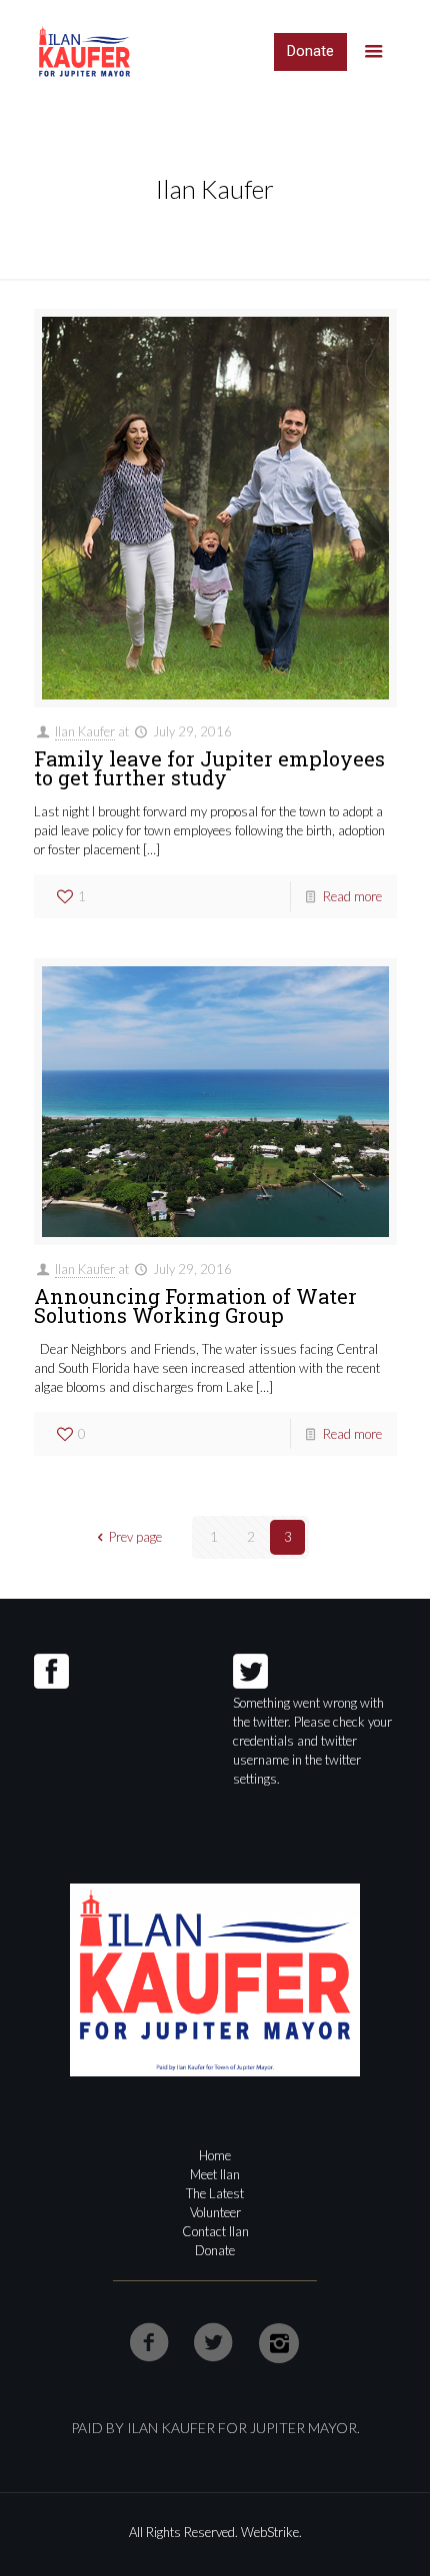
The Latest (215, 2193)
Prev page (135, 1537)
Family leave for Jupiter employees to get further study (209, 768)
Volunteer (215, 2212)
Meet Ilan (215, 2174)
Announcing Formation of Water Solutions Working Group (195, 1305)
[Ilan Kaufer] (84, 50)
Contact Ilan (215, 2231)
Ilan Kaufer (85, 731)
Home (215, 2155)
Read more (352, 896)
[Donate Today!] (310, 52)
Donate (215, 2250)
